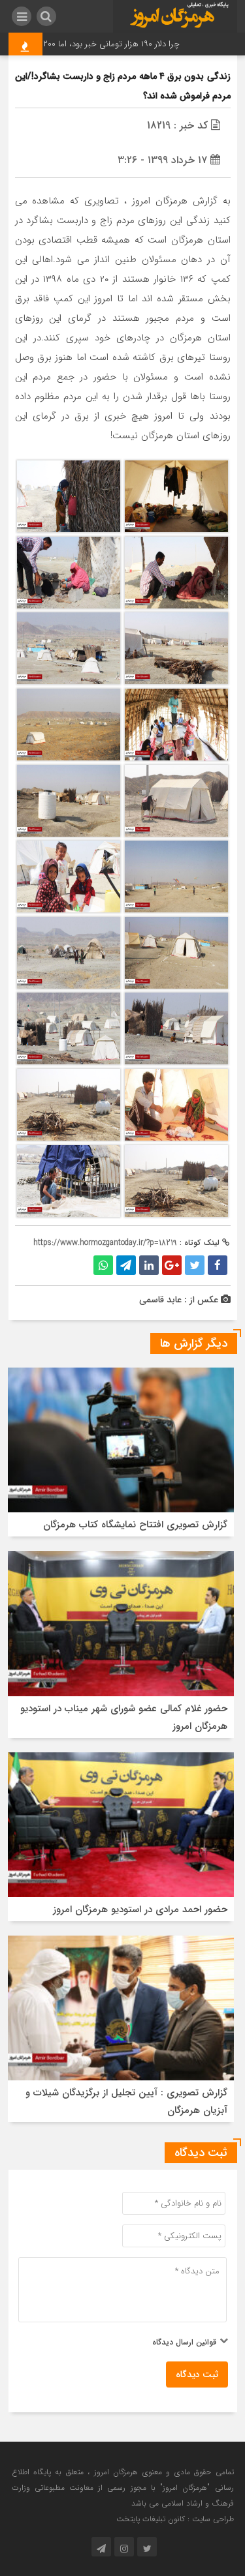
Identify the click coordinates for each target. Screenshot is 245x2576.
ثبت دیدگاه (197, 2374)
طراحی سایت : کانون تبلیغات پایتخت (175, 2519)
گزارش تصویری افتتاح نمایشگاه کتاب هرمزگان (135, 1525)
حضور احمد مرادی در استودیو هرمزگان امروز (140, 1910)
